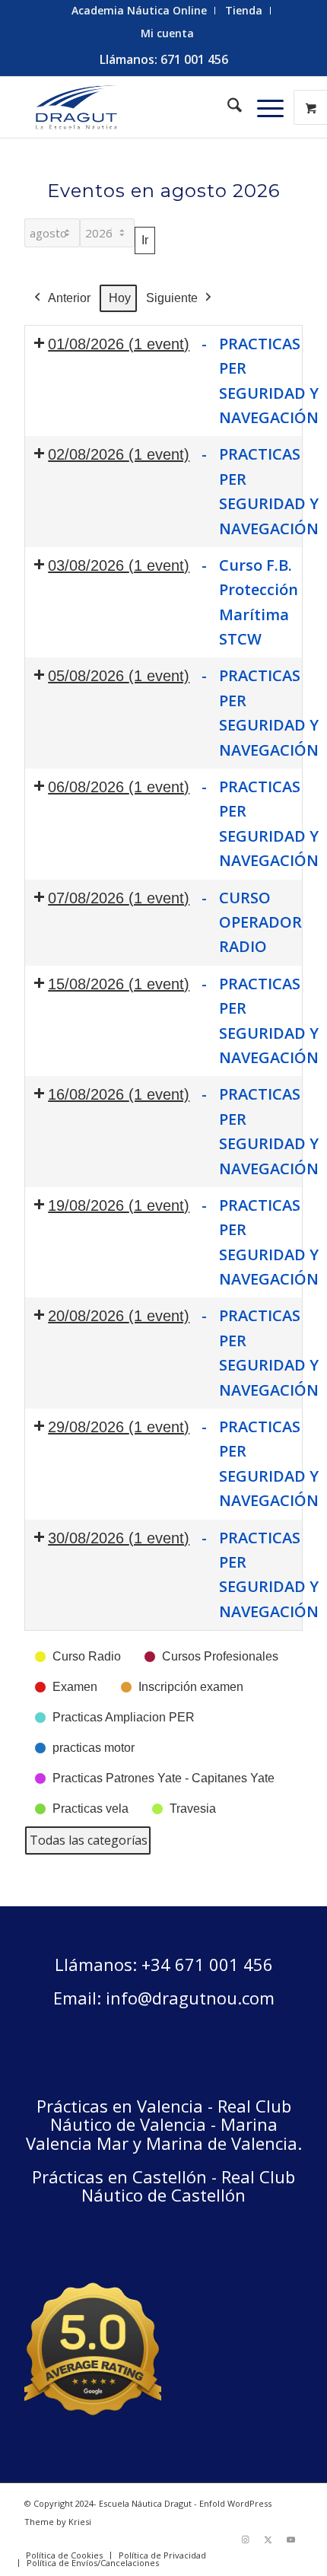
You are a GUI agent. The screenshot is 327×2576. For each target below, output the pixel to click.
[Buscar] (227, 107)
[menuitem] (140, 11)
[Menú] (263, 107)
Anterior (69, 298)
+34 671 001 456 (207, 1964)
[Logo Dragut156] (135, 107)
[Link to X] (268, 2539)
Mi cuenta (167, 33)
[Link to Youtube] (291, 2539)
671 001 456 (194, 59)
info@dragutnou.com (190, 1998)
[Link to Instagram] (246, 2539)
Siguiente (172, 298)
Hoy (120, 298)
